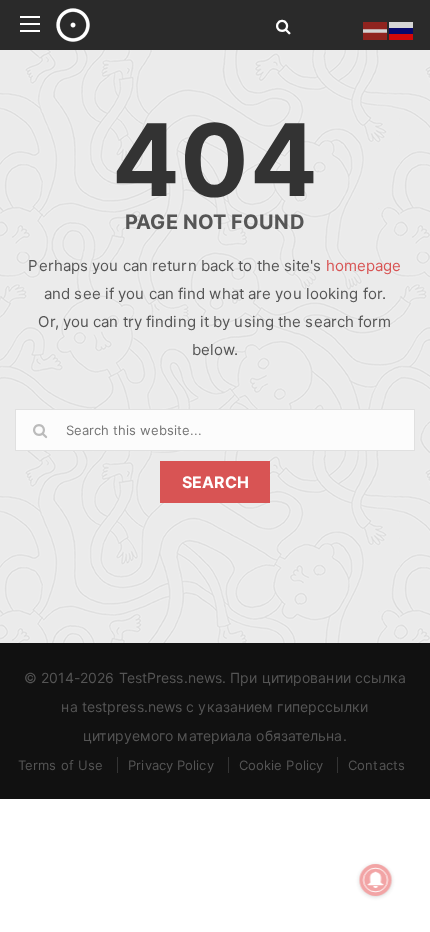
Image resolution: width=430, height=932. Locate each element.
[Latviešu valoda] (376, 29)
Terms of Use (60, 765)
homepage (364, 265)
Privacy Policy (170, 765)
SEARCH (215, 482)
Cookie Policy (281, 765)
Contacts (376, 765)
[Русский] (402, 29)
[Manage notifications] (376, 880)
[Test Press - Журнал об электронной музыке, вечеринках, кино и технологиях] (143, 25)
